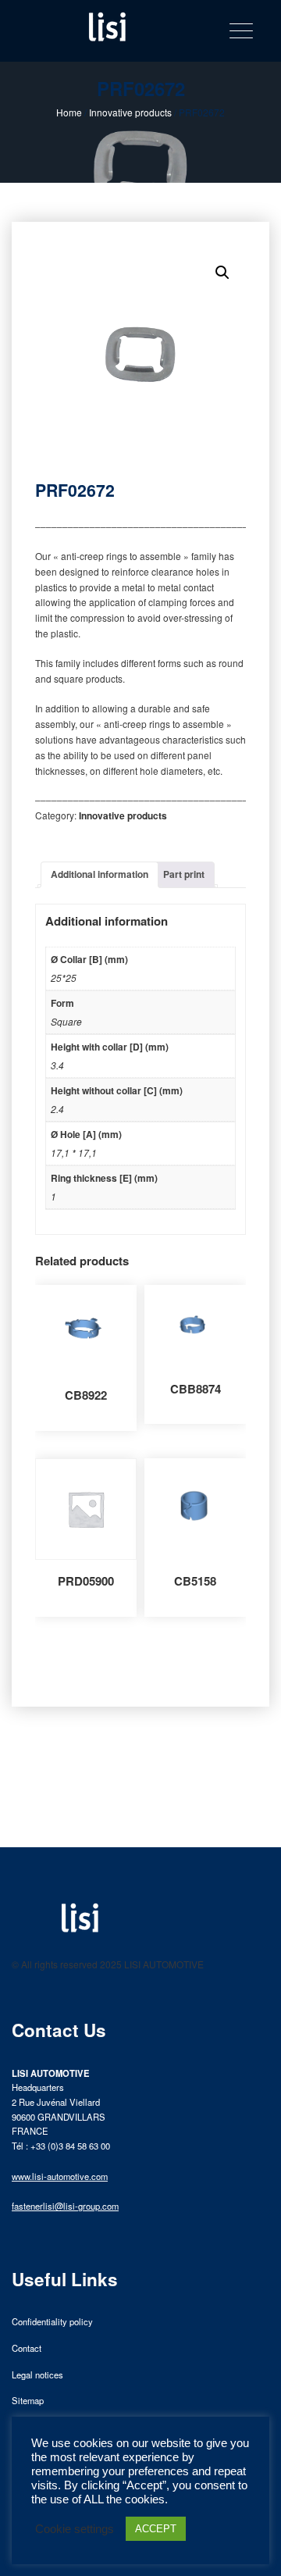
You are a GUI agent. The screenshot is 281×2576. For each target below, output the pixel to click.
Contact (27, 2348)
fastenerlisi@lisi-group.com (65, 2206)
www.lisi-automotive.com (60, 2176)
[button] (222, 273)
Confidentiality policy (52, 2321)
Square (66, 1021)
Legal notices (37, 2374)
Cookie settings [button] (75, 2529)
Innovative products (130, 112)
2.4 (57, 1109)
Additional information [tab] (100, 874)
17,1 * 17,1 (74, 1152)
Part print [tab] (184, 874)
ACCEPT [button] (156, 2529)
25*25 (64, 978)
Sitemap (28, 2400)
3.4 (57, 1065)
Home (69, 112)
